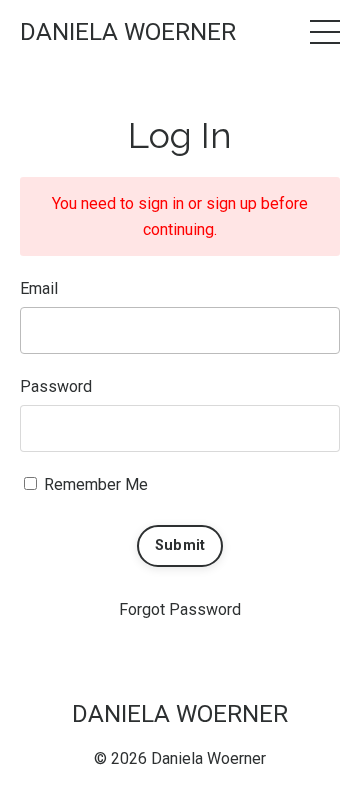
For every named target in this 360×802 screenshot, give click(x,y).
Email (39, 288)
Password (56, 386)
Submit (180, 545)
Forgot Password (180, 609)
